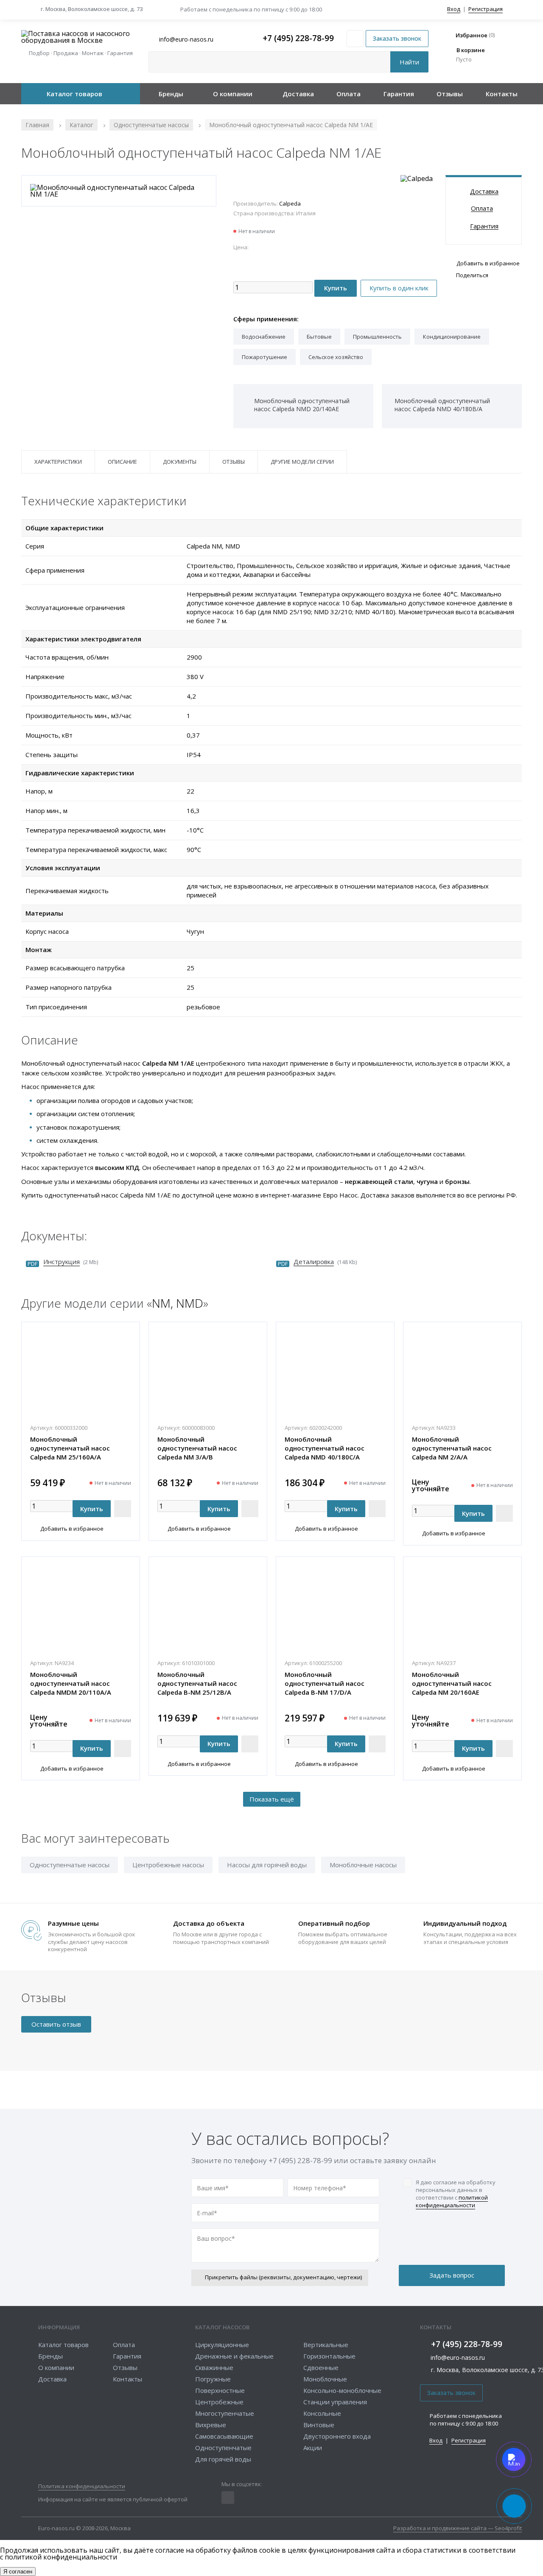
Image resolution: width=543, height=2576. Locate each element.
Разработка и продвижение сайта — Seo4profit (458, 2529)
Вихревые (211, 2425)
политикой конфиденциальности (452, 2201)
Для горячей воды (223, 2459)
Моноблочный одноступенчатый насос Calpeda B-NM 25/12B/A (197, 1683)
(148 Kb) (325, 1262)
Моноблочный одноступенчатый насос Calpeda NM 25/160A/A (70, 1448)
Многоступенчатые (225, 2413)
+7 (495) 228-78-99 (298, 39)
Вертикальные (326, 2345)
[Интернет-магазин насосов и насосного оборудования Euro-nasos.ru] (81, 37)
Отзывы (450, 94)
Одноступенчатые (223, 2448)
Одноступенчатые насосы (70, 1865)
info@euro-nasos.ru (458, 2357)
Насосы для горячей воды (267, 1865)
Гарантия (399, 94)
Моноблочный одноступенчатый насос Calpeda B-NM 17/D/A (325, 1683)
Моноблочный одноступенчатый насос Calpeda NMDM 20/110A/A (71, 1683)
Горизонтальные (329, 2356)
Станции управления (335, 2402)
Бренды (171, 94)
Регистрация (486, 9)
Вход (454, 9)
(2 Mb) (71, 1262)
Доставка (298, 94)
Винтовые (319, 2425)
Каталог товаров (74, 94)
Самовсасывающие (224, 2436)
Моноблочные (325, 2379)
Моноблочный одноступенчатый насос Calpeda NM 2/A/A (452, 1448)
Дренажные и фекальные (234, 2356)
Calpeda (290, 203)
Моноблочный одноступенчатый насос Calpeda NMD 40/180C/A (325, 1448)
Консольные (322, 2413)
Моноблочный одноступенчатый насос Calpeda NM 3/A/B (197, 1448)
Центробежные (219, 2402)
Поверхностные (220, 2390)
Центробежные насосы (168, 1865)
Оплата (348, 94)
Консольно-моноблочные (342, 2390)
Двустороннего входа (337, 2436)
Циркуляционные (222, 2345)
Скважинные (214, 2367)
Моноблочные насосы (363, 1865)
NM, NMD (178, 1303)
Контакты (502, 94)
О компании (233, 94)
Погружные (213, 2379)
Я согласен (18, 2572)
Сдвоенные (321, 2367)
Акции (313, 2448)
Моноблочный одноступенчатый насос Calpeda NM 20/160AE (452, 1683)
